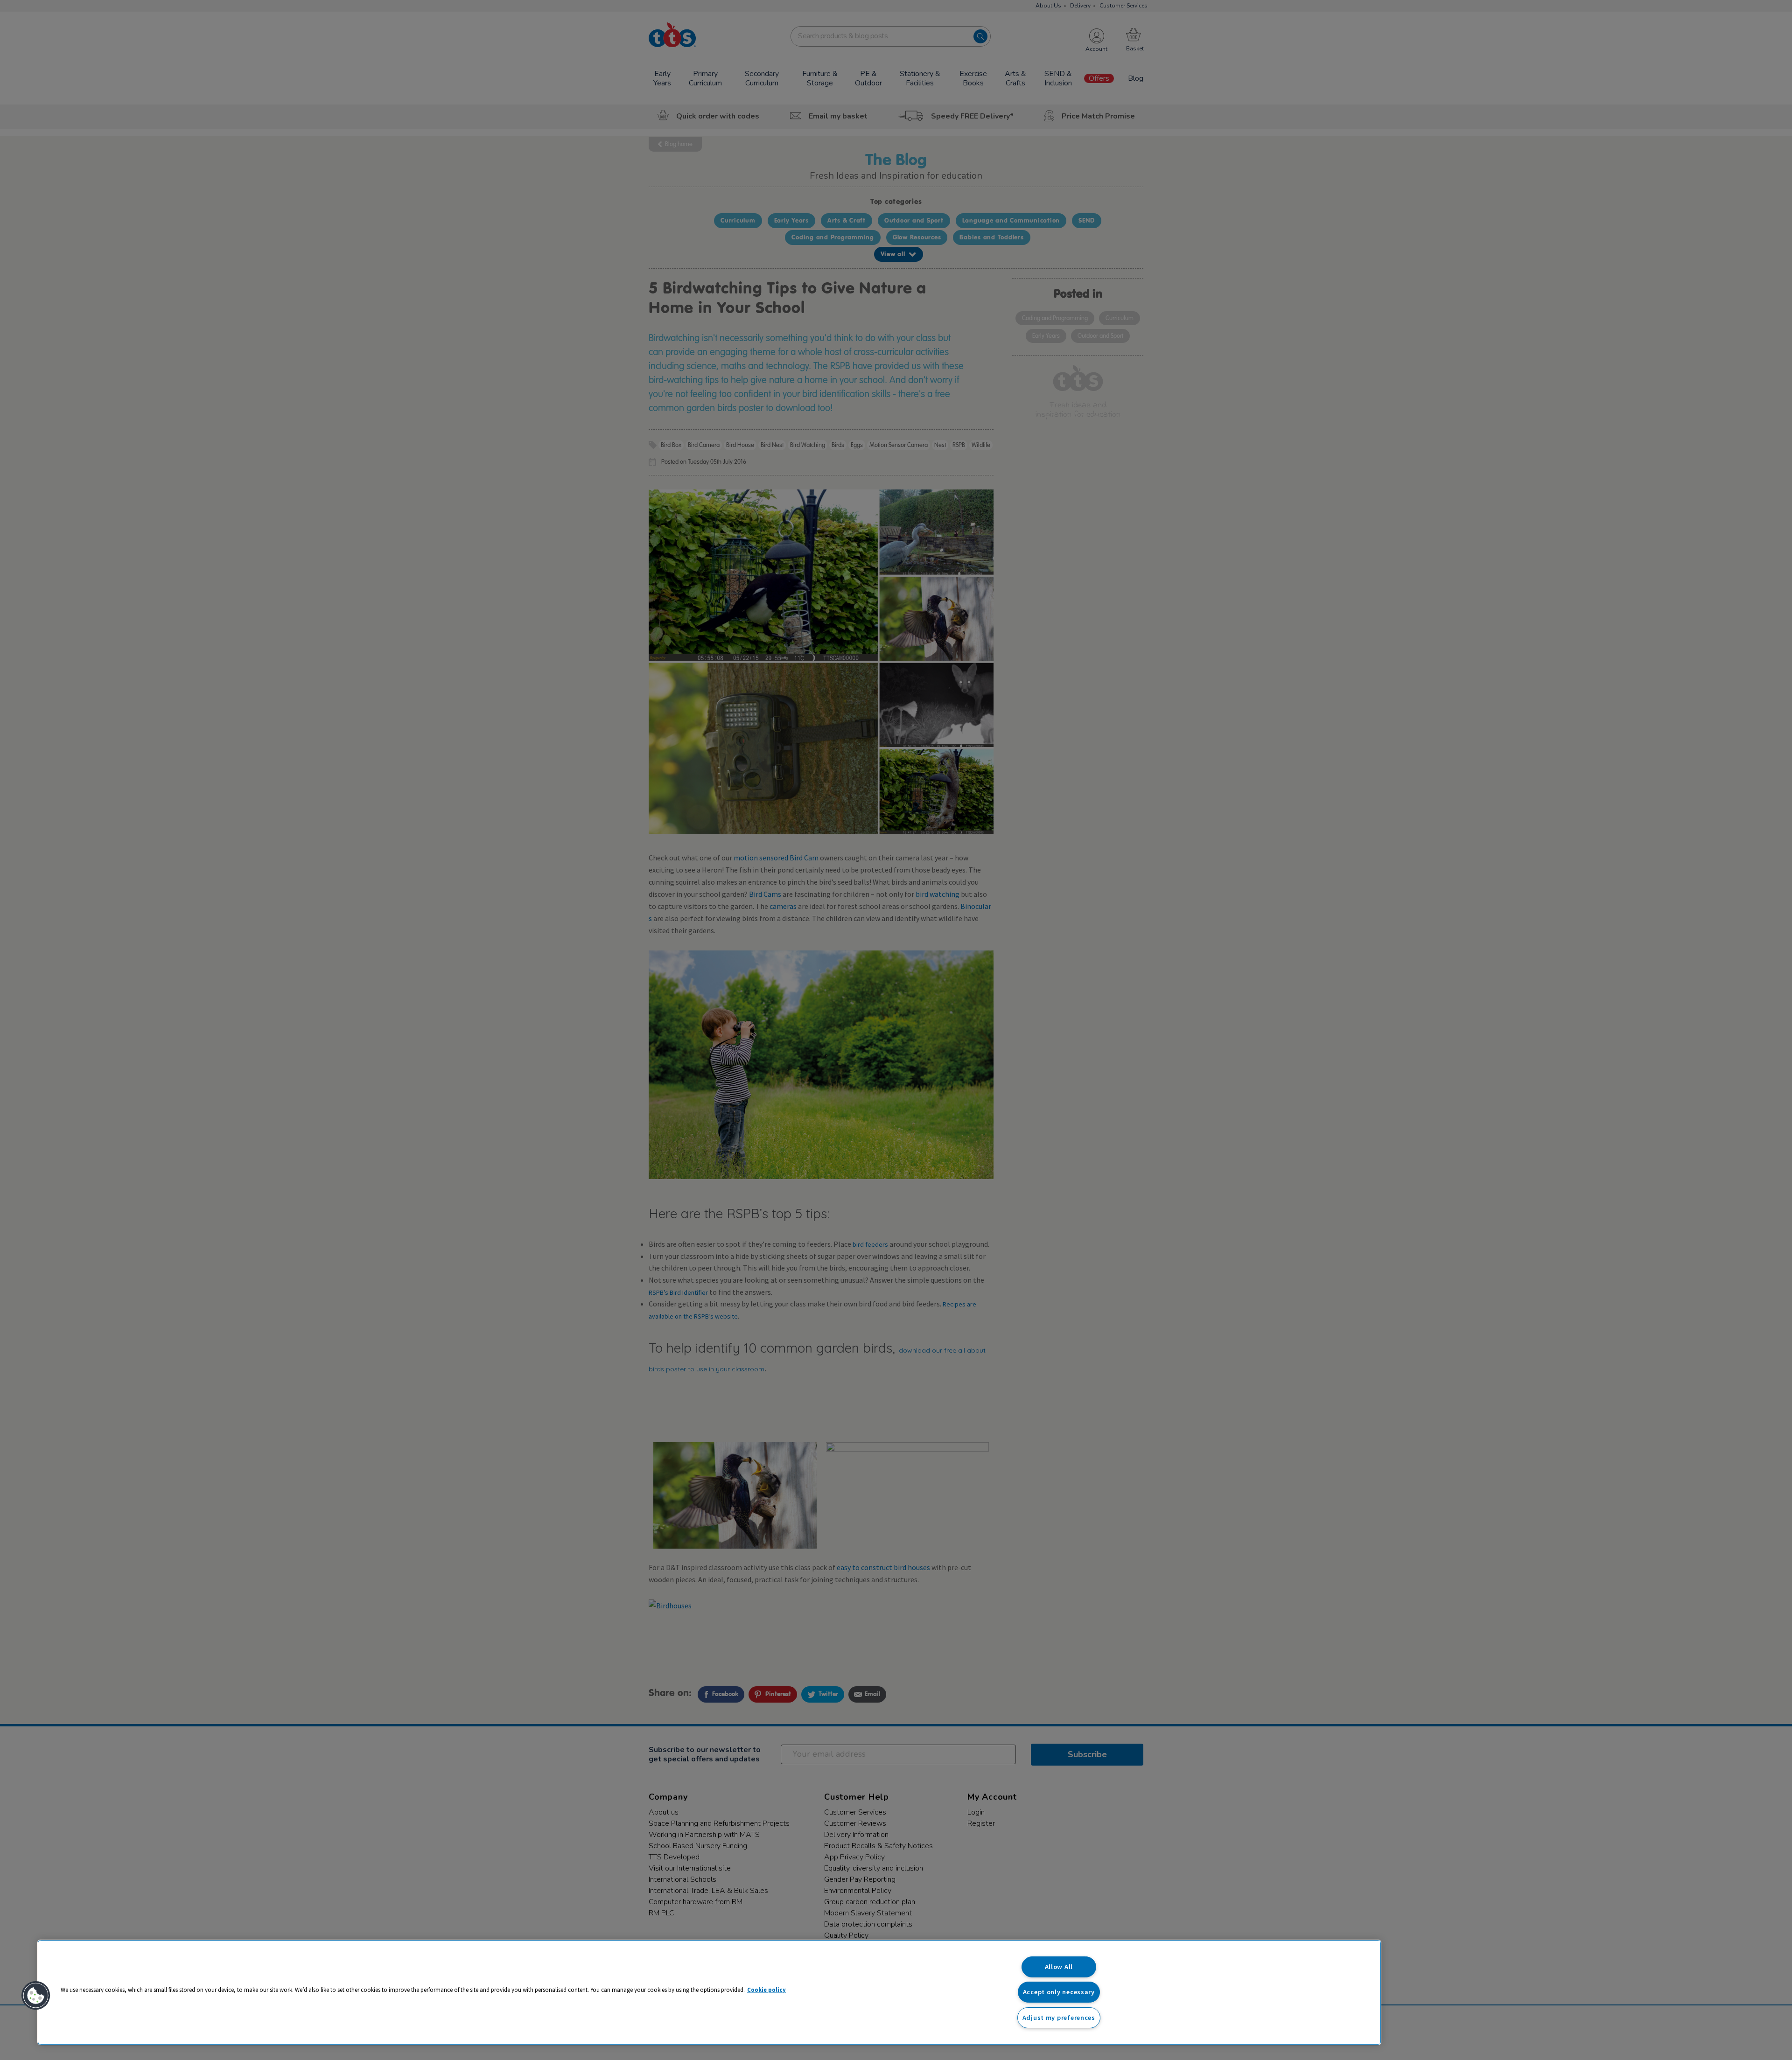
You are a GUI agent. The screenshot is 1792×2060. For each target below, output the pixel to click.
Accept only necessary (1059, 1992)
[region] (709, 1992)
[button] (36, 1996)
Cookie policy (766, 1990)
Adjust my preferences (1059, 2018)
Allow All (1059, 1967)
